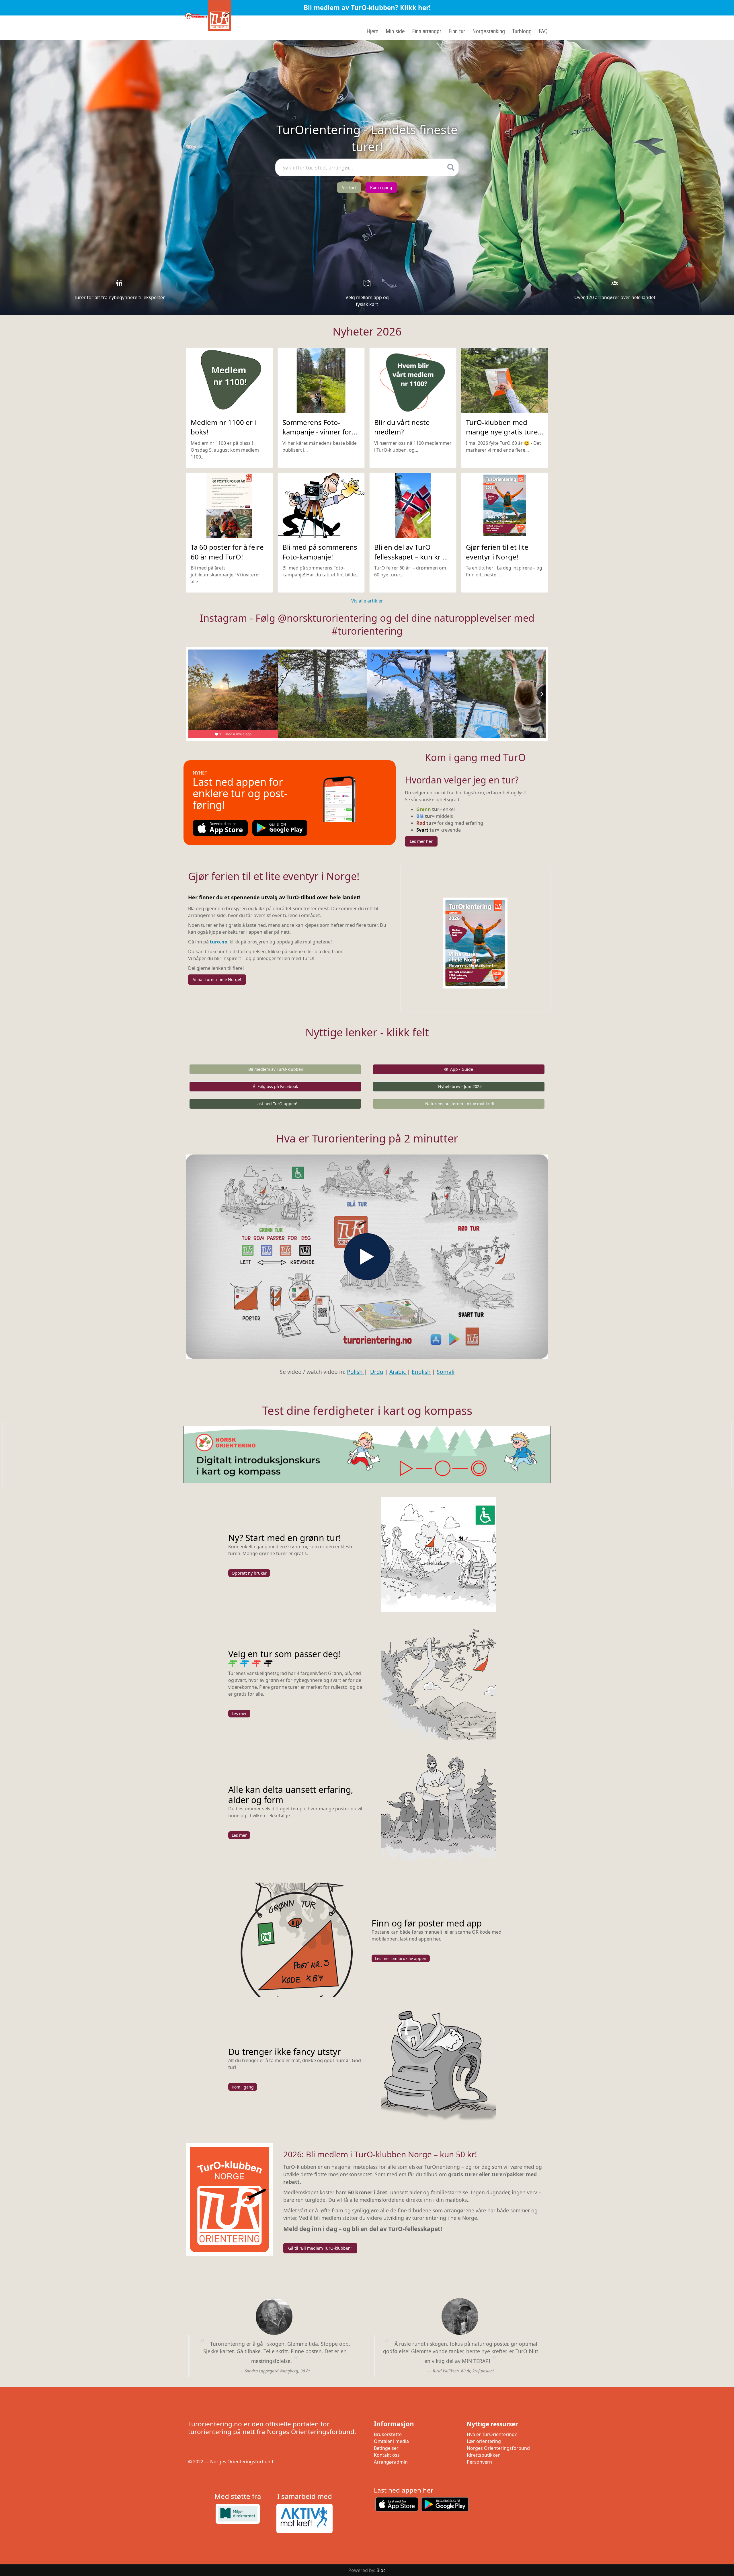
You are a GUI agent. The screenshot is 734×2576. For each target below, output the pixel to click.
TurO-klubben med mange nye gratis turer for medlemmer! (503, 432)
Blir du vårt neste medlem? (402, 427)
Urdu (377, 1372)
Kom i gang (381, 187)
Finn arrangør (427, 31)
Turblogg (522, 31)
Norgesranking (489, 31)
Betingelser (386, 2448)
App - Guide (462, 1069)
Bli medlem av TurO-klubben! (276, 1069)
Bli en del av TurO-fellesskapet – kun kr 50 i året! (412, 557)
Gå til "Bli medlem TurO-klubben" (320, 2248)
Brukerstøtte (388, 2434)
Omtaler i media (391, 2441)
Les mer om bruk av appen (401, 1958)
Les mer (239, 1714)
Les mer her (421, 841)
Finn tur (457, 31)
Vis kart (349, 187)
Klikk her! (415, 8)
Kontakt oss (387, 2455)
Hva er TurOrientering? (492, 2434)
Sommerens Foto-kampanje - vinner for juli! (317, 432)
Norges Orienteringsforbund (498, 2448)
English (421, 1372)
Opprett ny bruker (249, 1573)
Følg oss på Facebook (278, 1086)
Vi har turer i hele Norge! (217, 979)
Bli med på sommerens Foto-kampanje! (320, 552)
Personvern (479, 2462)
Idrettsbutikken (484, 2455)
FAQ (543, 31)
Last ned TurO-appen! (276, 1104)
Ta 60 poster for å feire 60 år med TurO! (227, 552)
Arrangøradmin (391, 2462)
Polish (356, 1372)
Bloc (381, 2570)
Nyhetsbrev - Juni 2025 (460, 1086)
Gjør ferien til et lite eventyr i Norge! (497, 552)
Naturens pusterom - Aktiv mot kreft (460, 1104)
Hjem (372, 31)
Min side (395, 31)
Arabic (398, 1372)
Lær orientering (484, 2441)
